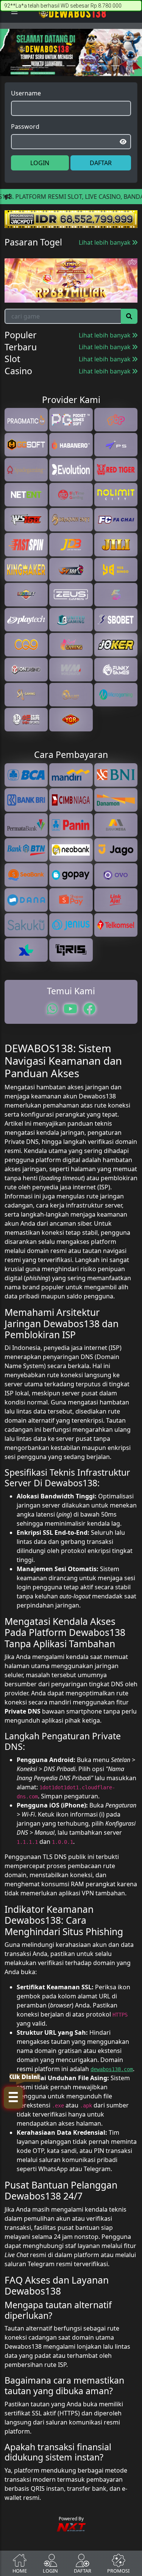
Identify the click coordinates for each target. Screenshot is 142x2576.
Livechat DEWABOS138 (71, 1314)
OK (71, 1365)
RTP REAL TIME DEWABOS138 (71, 1344)
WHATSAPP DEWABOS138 (71, 1329)
